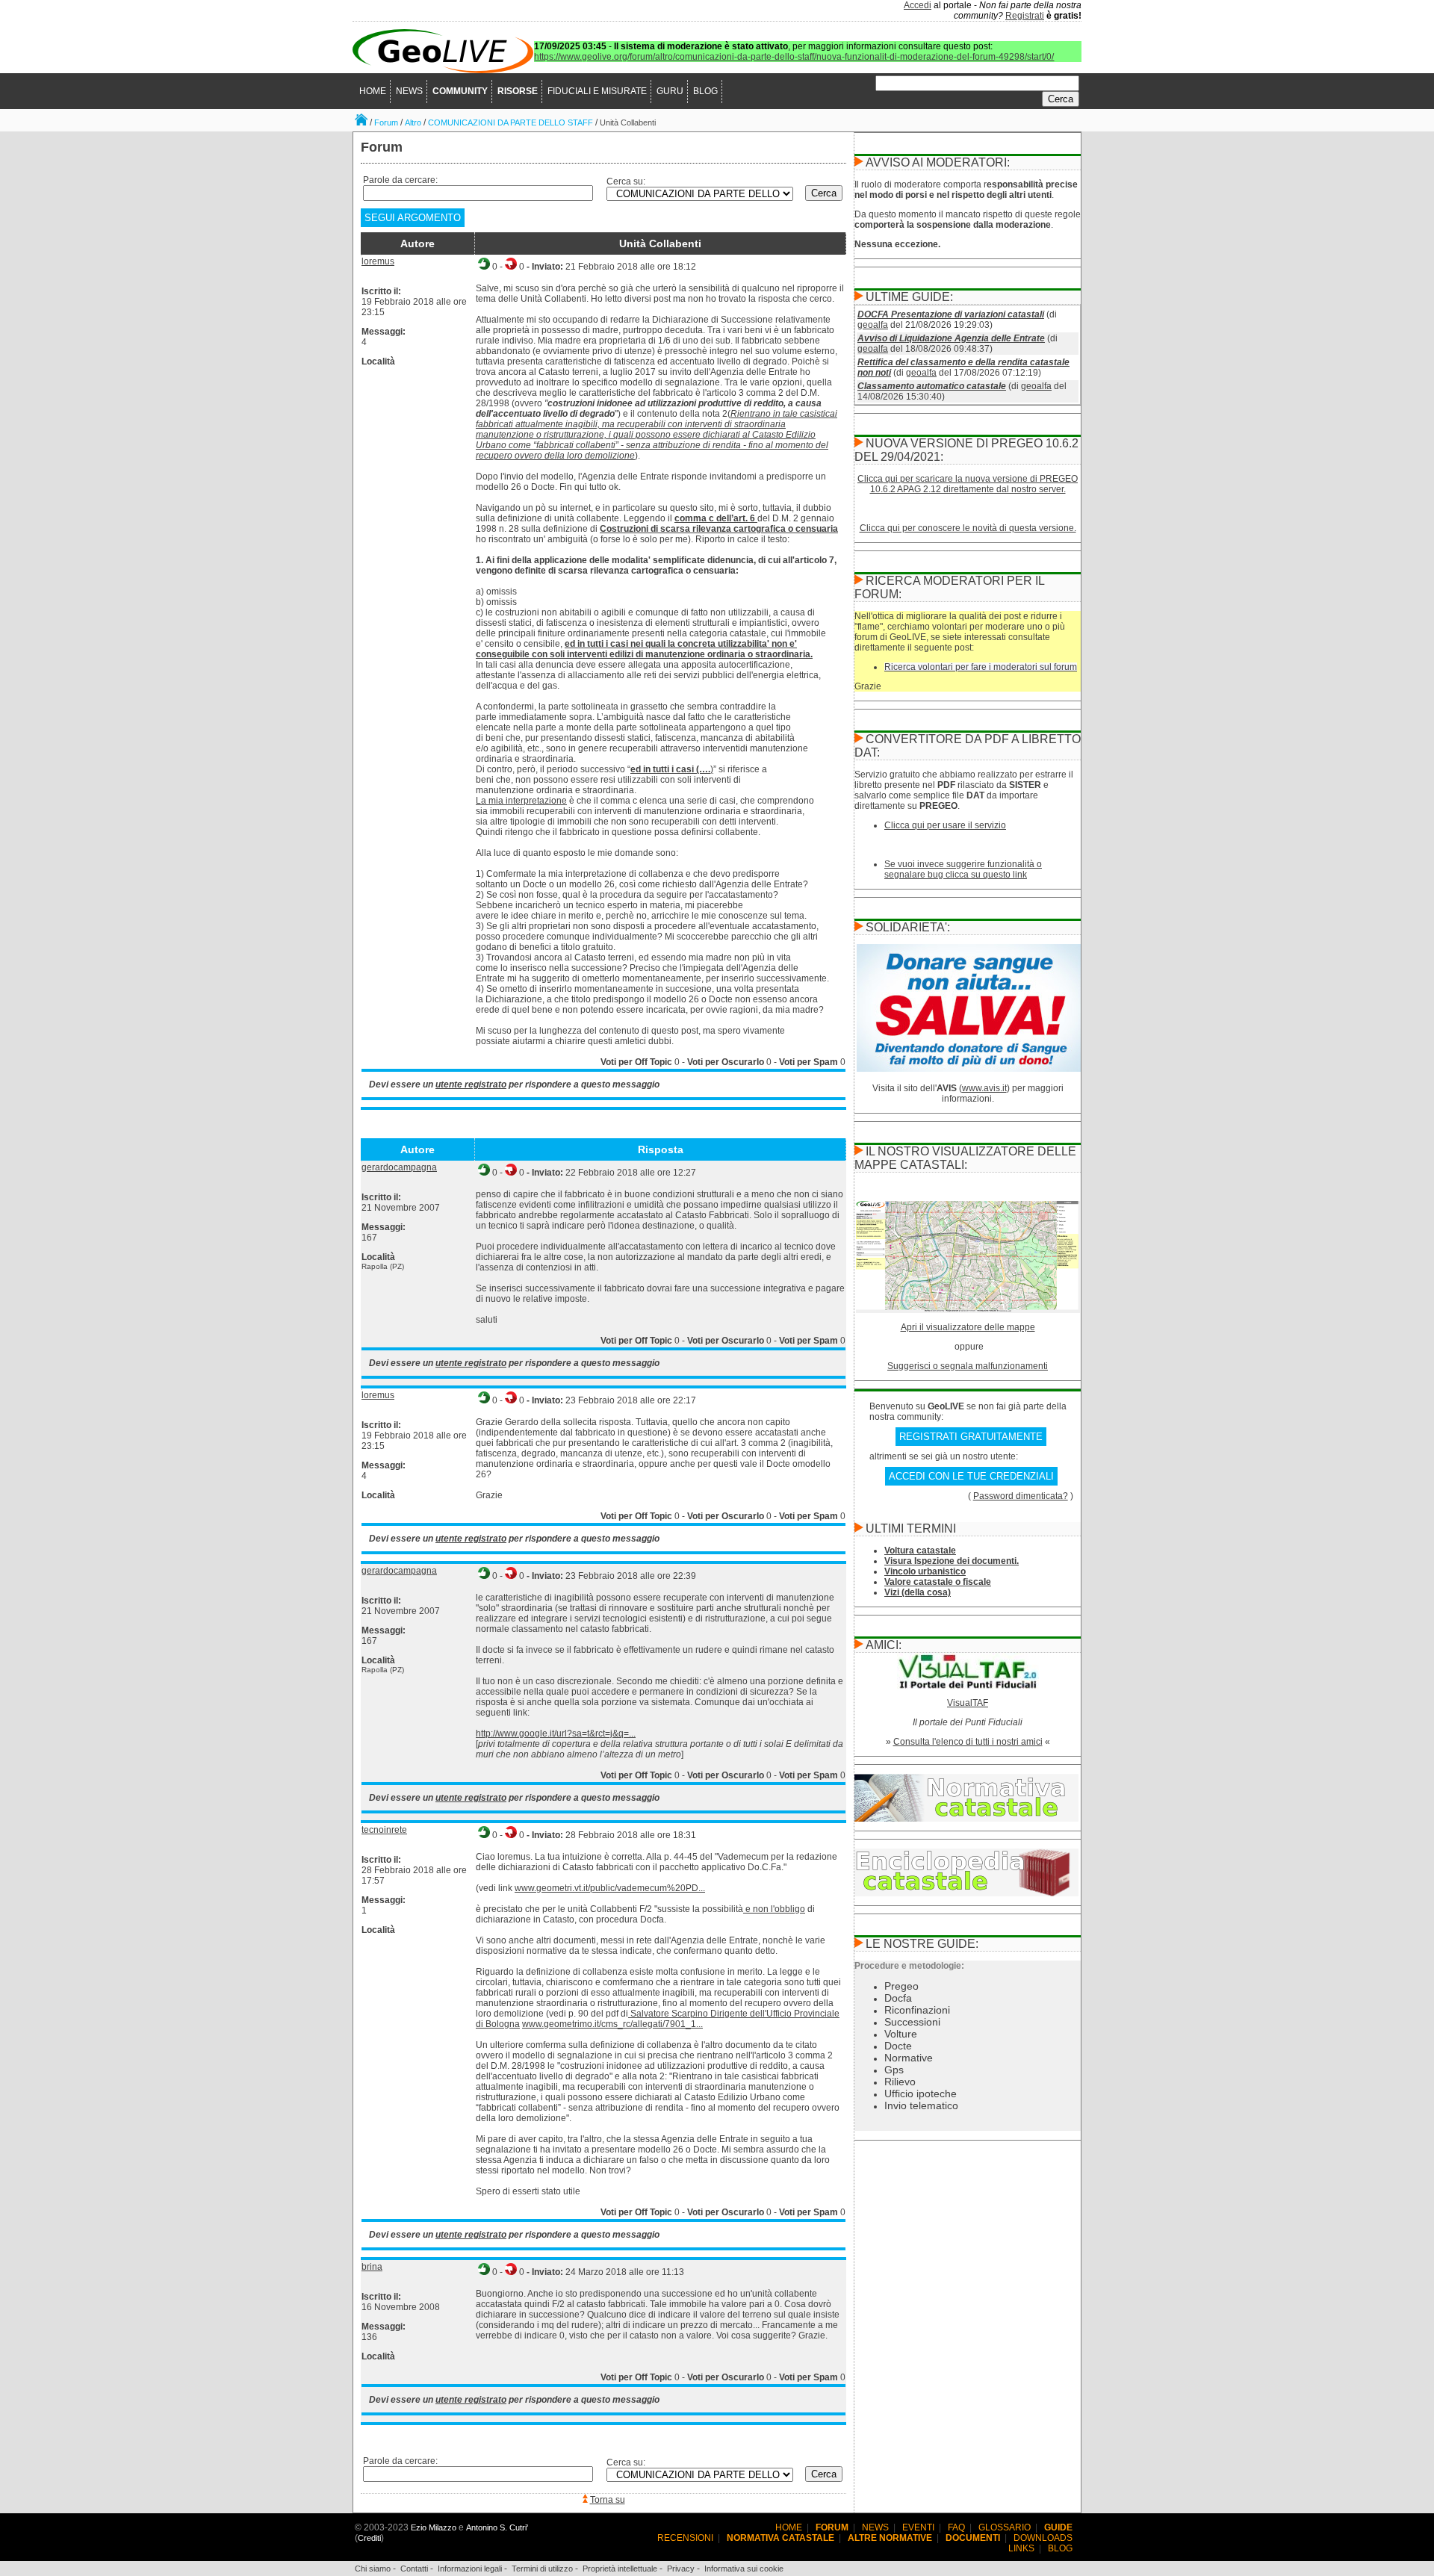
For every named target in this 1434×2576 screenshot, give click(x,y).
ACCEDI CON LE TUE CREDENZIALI (971, 1476)
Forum (386, 122)
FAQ (956, 2527)
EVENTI (918, 2527)
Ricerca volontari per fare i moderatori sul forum (981, 667)
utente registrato (471, 1084)
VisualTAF (968, 1703)
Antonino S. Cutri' (497, 2527)
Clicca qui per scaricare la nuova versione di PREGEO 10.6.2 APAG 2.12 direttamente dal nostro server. (968, 484)
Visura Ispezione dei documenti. (952, 1561)
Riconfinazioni (917, 2010)
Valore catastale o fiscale (938, 1582)
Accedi (918, 5)
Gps (894, 2070)
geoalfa (873, 325)
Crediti (369, 2538)
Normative (909, 2058)
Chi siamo (373, 2569)
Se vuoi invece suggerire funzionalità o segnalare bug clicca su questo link (963, 869)
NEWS (409, 91)
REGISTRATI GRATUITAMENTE (971, 1437)
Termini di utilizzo (542, 2569)
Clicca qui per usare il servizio (945, 825)
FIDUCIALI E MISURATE (597, 91)
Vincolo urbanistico (925, 1571)
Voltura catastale (920, 1551)
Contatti (414, 2569)
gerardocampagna (399, 1167)
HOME (373, 91)
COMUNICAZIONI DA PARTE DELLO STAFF (510, 122)
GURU (670, 91)
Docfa (898, 1998)
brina (372, 2267)
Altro (413, 122)
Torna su (608, 2500)
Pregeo (901, 1986)
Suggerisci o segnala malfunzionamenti (968, 1366)
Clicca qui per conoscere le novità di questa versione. (968, 528)
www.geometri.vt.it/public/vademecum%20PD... (610, 1888)
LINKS (1021, 2548)
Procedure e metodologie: (909, 1966)
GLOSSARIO (1005, 2527)
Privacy (681, 2569)
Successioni (912, 2022)
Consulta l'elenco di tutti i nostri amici (968, 1742)
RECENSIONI (685, 2538)
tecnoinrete (384, 1830)
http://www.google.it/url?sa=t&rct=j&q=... (556, 1734)
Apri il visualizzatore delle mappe (968, 1327)
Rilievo (900, 2082)
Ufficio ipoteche (921, 2094)
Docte (898, 2046)
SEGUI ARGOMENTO (413, 218)
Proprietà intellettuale (620, 2569)
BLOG (705, 91)
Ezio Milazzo (434, 2527)
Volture (901, 2034)
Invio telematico (921, 2105)
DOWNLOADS (1043, 2538)
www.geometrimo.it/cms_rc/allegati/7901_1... (612, 2024)
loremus (378, 261)
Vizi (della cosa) (918, 1592)
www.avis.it (984, 1088)
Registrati (1025, 16)
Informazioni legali (470, 2569)
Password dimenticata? (1021, 1496)
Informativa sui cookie (744, 2569)
